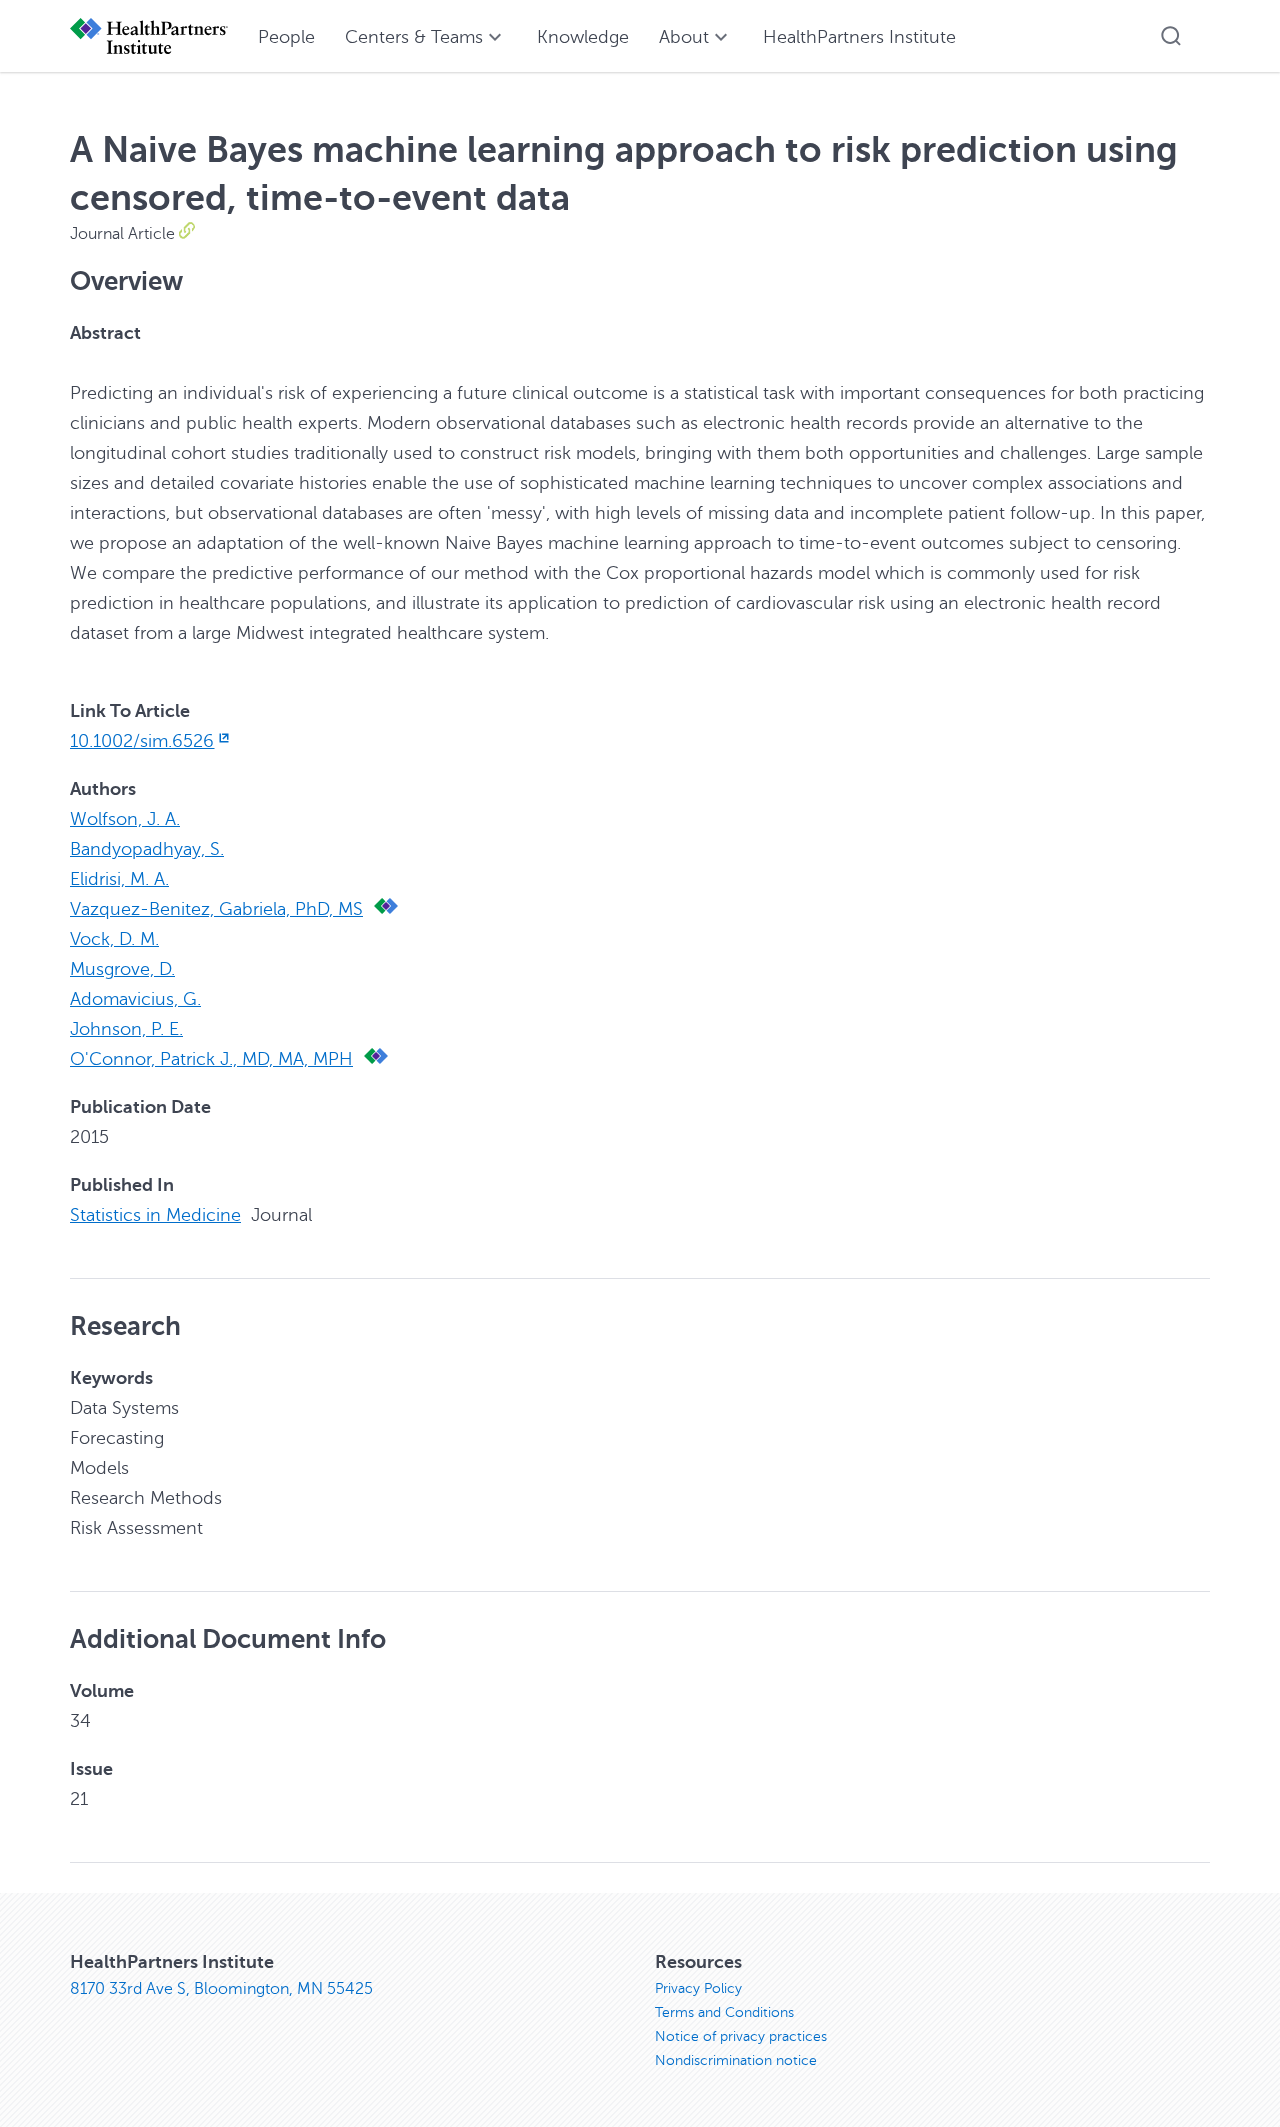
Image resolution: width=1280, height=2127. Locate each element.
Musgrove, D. (122, 969)
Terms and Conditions (724, 2012)
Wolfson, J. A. (125, 819)
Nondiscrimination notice (736, 2060)
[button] (1171, 36)
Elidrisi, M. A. (119, 879)
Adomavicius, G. (135, 999)
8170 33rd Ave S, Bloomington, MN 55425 (221, 1989)
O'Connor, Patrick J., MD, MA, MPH (211, 1059)
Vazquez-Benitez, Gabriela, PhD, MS (216, 909)
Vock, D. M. (114, 939)
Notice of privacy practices (741, 2036)
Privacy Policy (698, 1988)
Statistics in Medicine (155, 1215)
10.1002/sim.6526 (142, 741)
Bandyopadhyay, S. (147, 849)
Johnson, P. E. (126, 1029)
